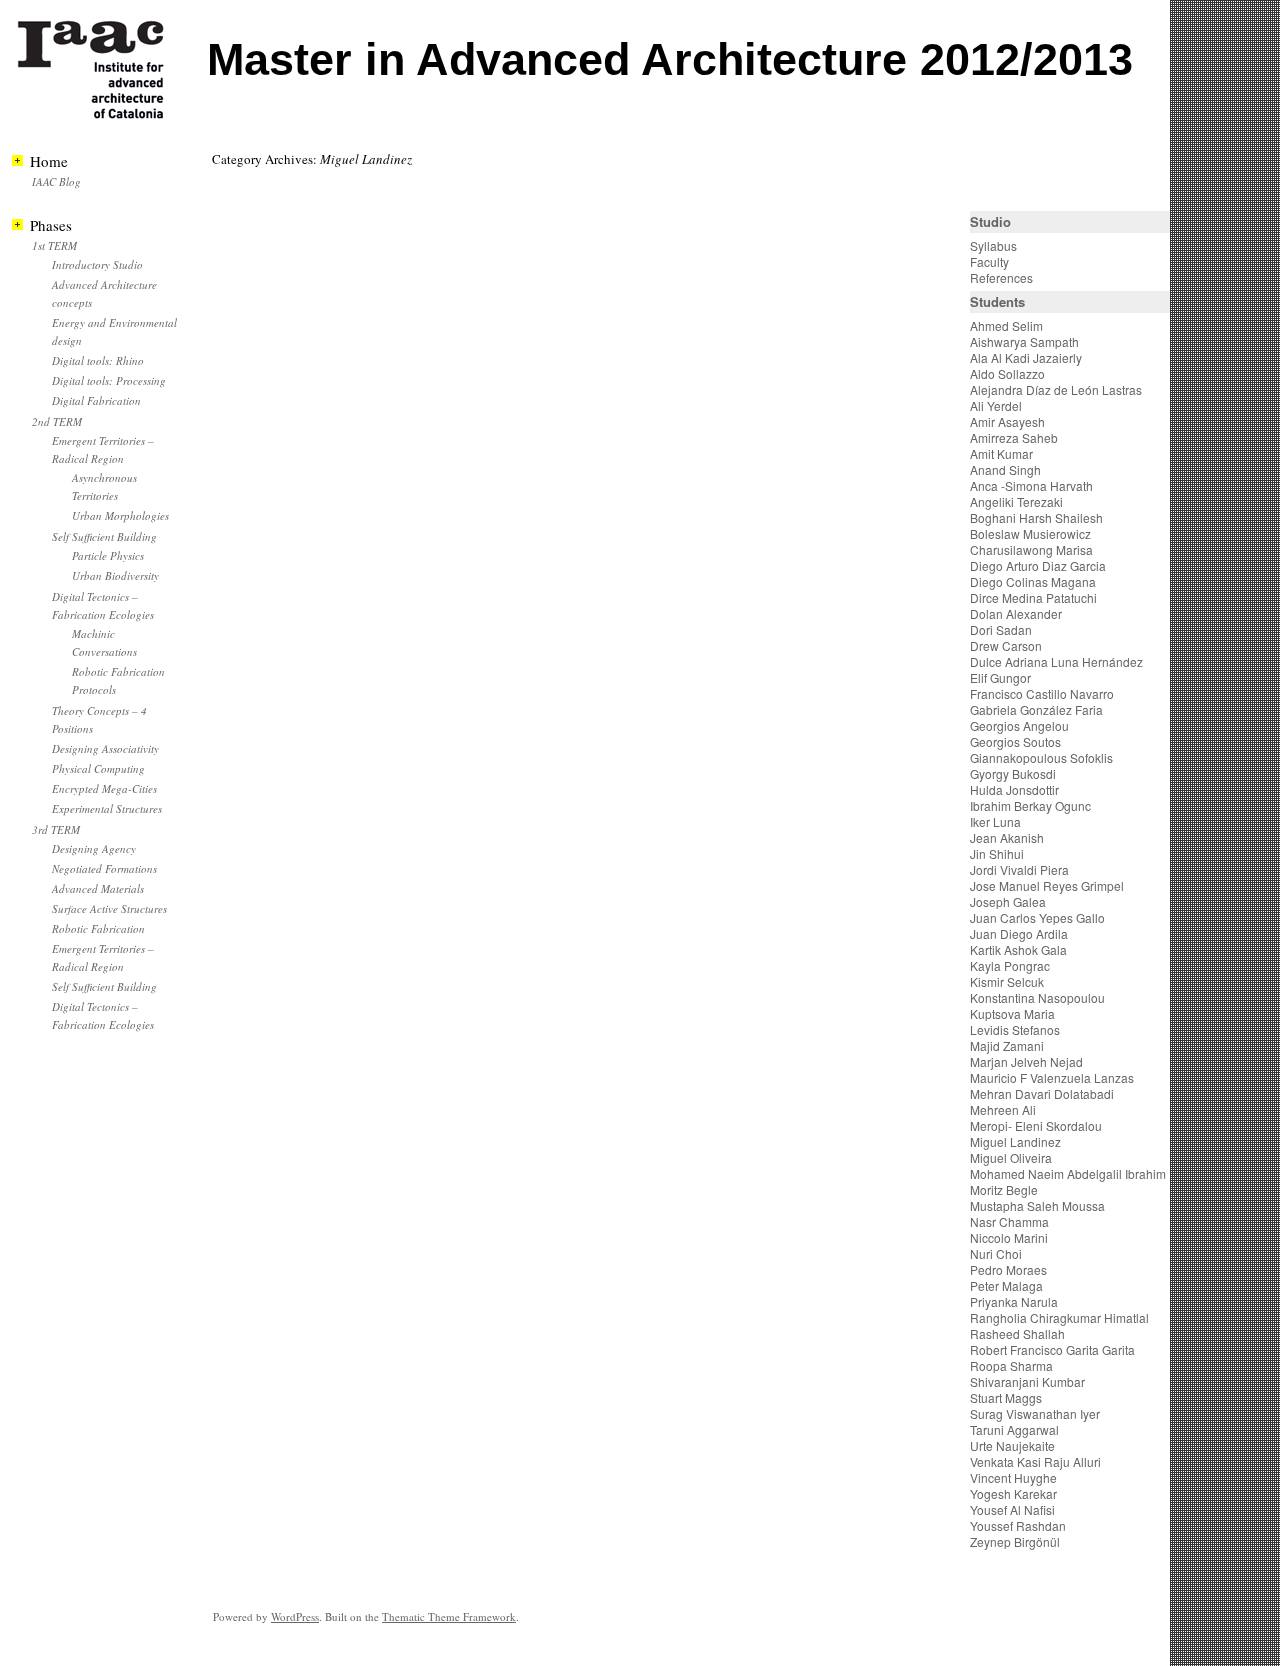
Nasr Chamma (1009, 1221)
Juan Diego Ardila (1019, 933)
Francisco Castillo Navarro (1042, 693)
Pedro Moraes (1008, 1269)
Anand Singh (1005, 469)
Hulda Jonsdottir (1014, 789)
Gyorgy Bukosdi (1013, 773)
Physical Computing (98, 768)
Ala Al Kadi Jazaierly (1026, 357)
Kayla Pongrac (1010, 965)
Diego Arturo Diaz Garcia (1038, 565)
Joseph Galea (1008, 901)
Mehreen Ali (1003, 1109)
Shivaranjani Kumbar (1027, 1381)
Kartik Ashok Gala (1018, 949)
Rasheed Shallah (1017, 1333)
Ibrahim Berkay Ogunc (1030, 805)
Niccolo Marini (1009, 1237)
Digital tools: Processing (109, 380)
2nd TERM (57, 421)
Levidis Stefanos (1015, 1029)
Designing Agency (94, 848)
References (1001, 277)
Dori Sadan (1001, 629)
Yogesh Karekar (1013, 1493)
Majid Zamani (1007, 1045)
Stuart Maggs (1006, 1397)
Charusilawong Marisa (1031, 549)
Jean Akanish (1007, 837)
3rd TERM (56, 829)
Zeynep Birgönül (1015, 1541)
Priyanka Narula (1014, 1301)
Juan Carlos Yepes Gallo (1037, 917)
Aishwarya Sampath (1024, 341)
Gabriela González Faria (1036, 709)
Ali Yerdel (996, 405)
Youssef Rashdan (1018, 1525)
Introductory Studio (97, 264)
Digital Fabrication (96, 400)
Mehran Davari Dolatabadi (1042, 1093)
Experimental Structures (107, 808)
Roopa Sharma (1011, 1365)
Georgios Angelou (1019, 725)
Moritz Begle (1004, 1189)
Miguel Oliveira (1011, 1157)
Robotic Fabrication (98, 928)
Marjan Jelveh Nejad (1026, 1061)
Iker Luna (995, 821)
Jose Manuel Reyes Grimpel (1047, 885)
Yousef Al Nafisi (1012, 1509)
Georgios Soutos (1015, 741)
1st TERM (54, 245)
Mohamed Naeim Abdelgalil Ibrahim (1068, 1173)
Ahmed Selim (1006, 325)
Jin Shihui (997, 853)
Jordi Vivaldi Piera (1019, 869)
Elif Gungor (1000, 677)
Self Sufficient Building (104, 536)
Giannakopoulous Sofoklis (1041, 757)
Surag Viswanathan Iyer (1035, 1413)
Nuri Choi (996, 1253)
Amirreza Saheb (1014, 437)
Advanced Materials (98, 888)
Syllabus (993, 245)
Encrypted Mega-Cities (104, 788)
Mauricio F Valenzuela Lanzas (1052, 1077)
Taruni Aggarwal (1014, 1429)
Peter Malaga (1006, 1285)
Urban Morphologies (120, 515)
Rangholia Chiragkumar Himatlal (1059, 1317)
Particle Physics (108, 555)
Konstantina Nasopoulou (1037, 997)
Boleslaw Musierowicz (1030, 533)
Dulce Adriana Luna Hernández (1056, 661)
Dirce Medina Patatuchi (1033, 597)
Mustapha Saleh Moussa (1037, 1205)
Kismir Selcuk (1007, 981)
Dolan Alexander (1016, 613)
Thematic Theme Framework (449, 1616)
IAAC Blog (56, 181)
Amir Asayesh (1007, 421)
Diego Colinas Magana (1033, 581)
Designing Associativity (105, 748)
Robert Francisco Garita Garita (1052, 1349)
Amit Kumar (1001, 453)
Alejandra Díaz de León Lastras (1056, 389)
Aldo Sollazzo (1007, 373)
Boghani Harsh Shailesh (1036, 517)
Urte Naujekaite (1012, 1445)
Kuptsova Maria (1012, 1013)
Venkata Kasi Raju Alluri (1035, 1461)
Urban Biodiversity (115, 575)
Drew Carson (1006, 645)
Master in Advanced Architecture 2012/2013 (670, 59)
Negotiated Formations (104, 868)
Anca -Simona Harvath (1031, 485)
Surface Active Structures (109, 908)
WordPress (295, 1616)
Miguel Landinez (1015, 1141)
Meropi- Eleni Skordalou (1036, 1125)
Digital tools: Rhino (98, 360)
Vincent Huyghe (1013, 1477)
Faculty (989, 261)
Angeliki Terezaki (1016, 501)
